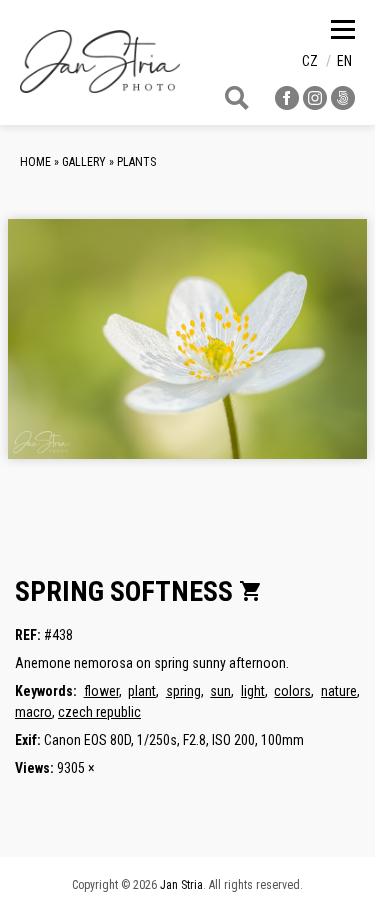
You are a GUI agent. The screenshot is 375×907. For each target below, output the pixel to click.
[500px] (343, 104)
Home (35, 162)
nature (339, 691)
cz (310, 61)
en (344, 61)
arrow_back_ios (97, 355)
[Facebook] (287, 104)
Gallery (84, 162)
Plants (136, 162)
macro (33, 712)
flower (101, 691)
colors (292, 691)
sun (220, 691)
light (253, 691)
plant (142, 691)
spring (183, 691)
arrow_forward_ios (317, 355)
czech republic (99, 712)
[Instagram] (315, 104)
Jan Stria (181, 885)
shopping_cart (251, 591)
